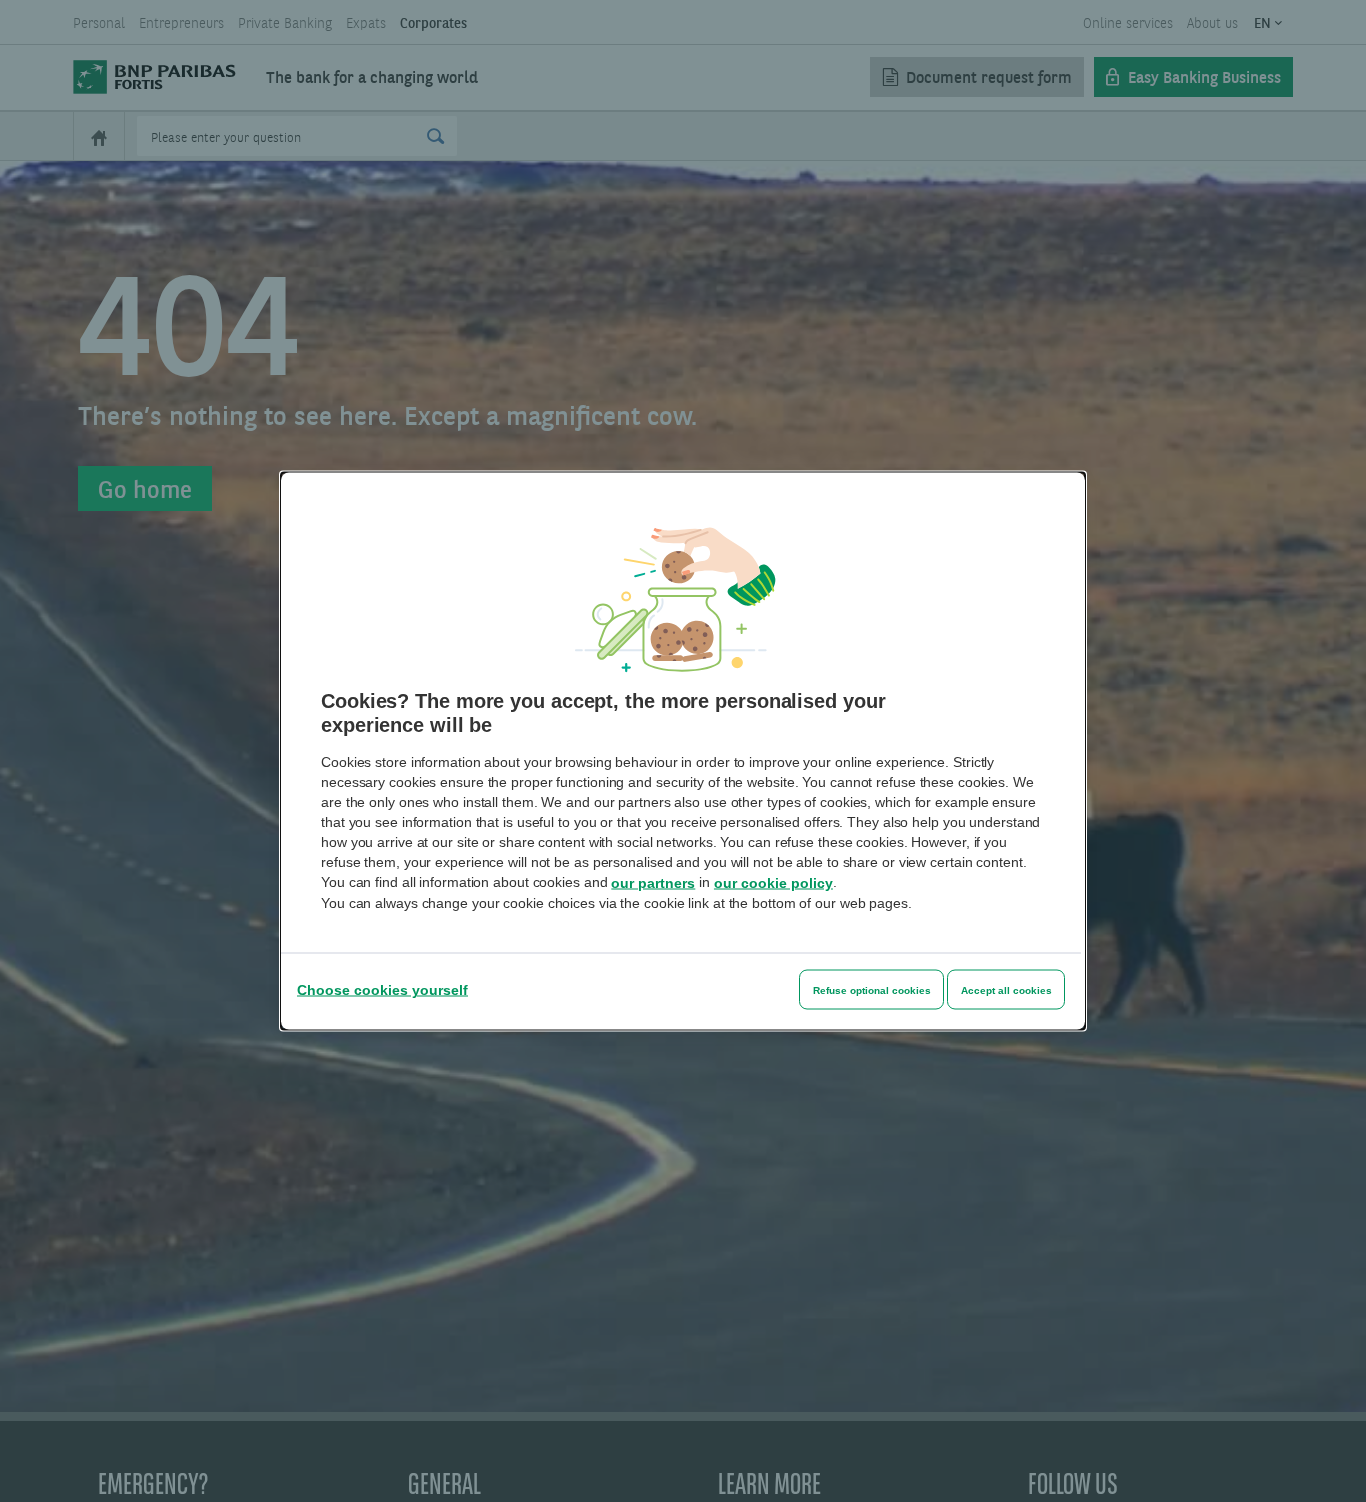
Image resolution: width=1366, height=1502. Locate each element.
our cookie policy (773, 883)
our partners (653, 883)
